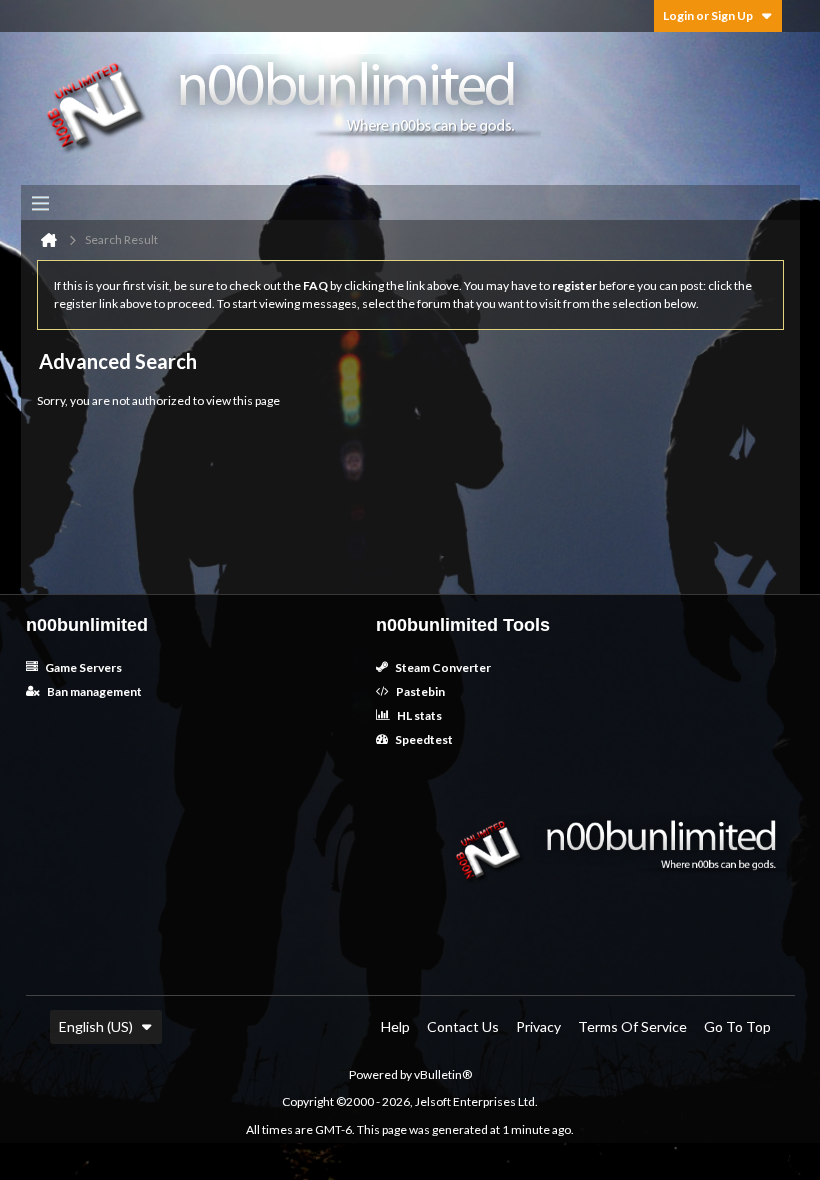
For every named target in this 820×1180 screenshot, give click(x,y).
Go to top (737, 1026)
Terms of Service (632, 1026)
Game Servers (82, 667)
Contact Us (463, 1026)
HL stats (418, 715)
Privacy (538, 1026)
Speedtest (423, 739)
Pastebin (419, 691)
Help (395, 1026)
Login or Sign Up (708, 15)
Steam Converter (442, 667)
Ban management (93, 691)
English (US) (96, 1026)
